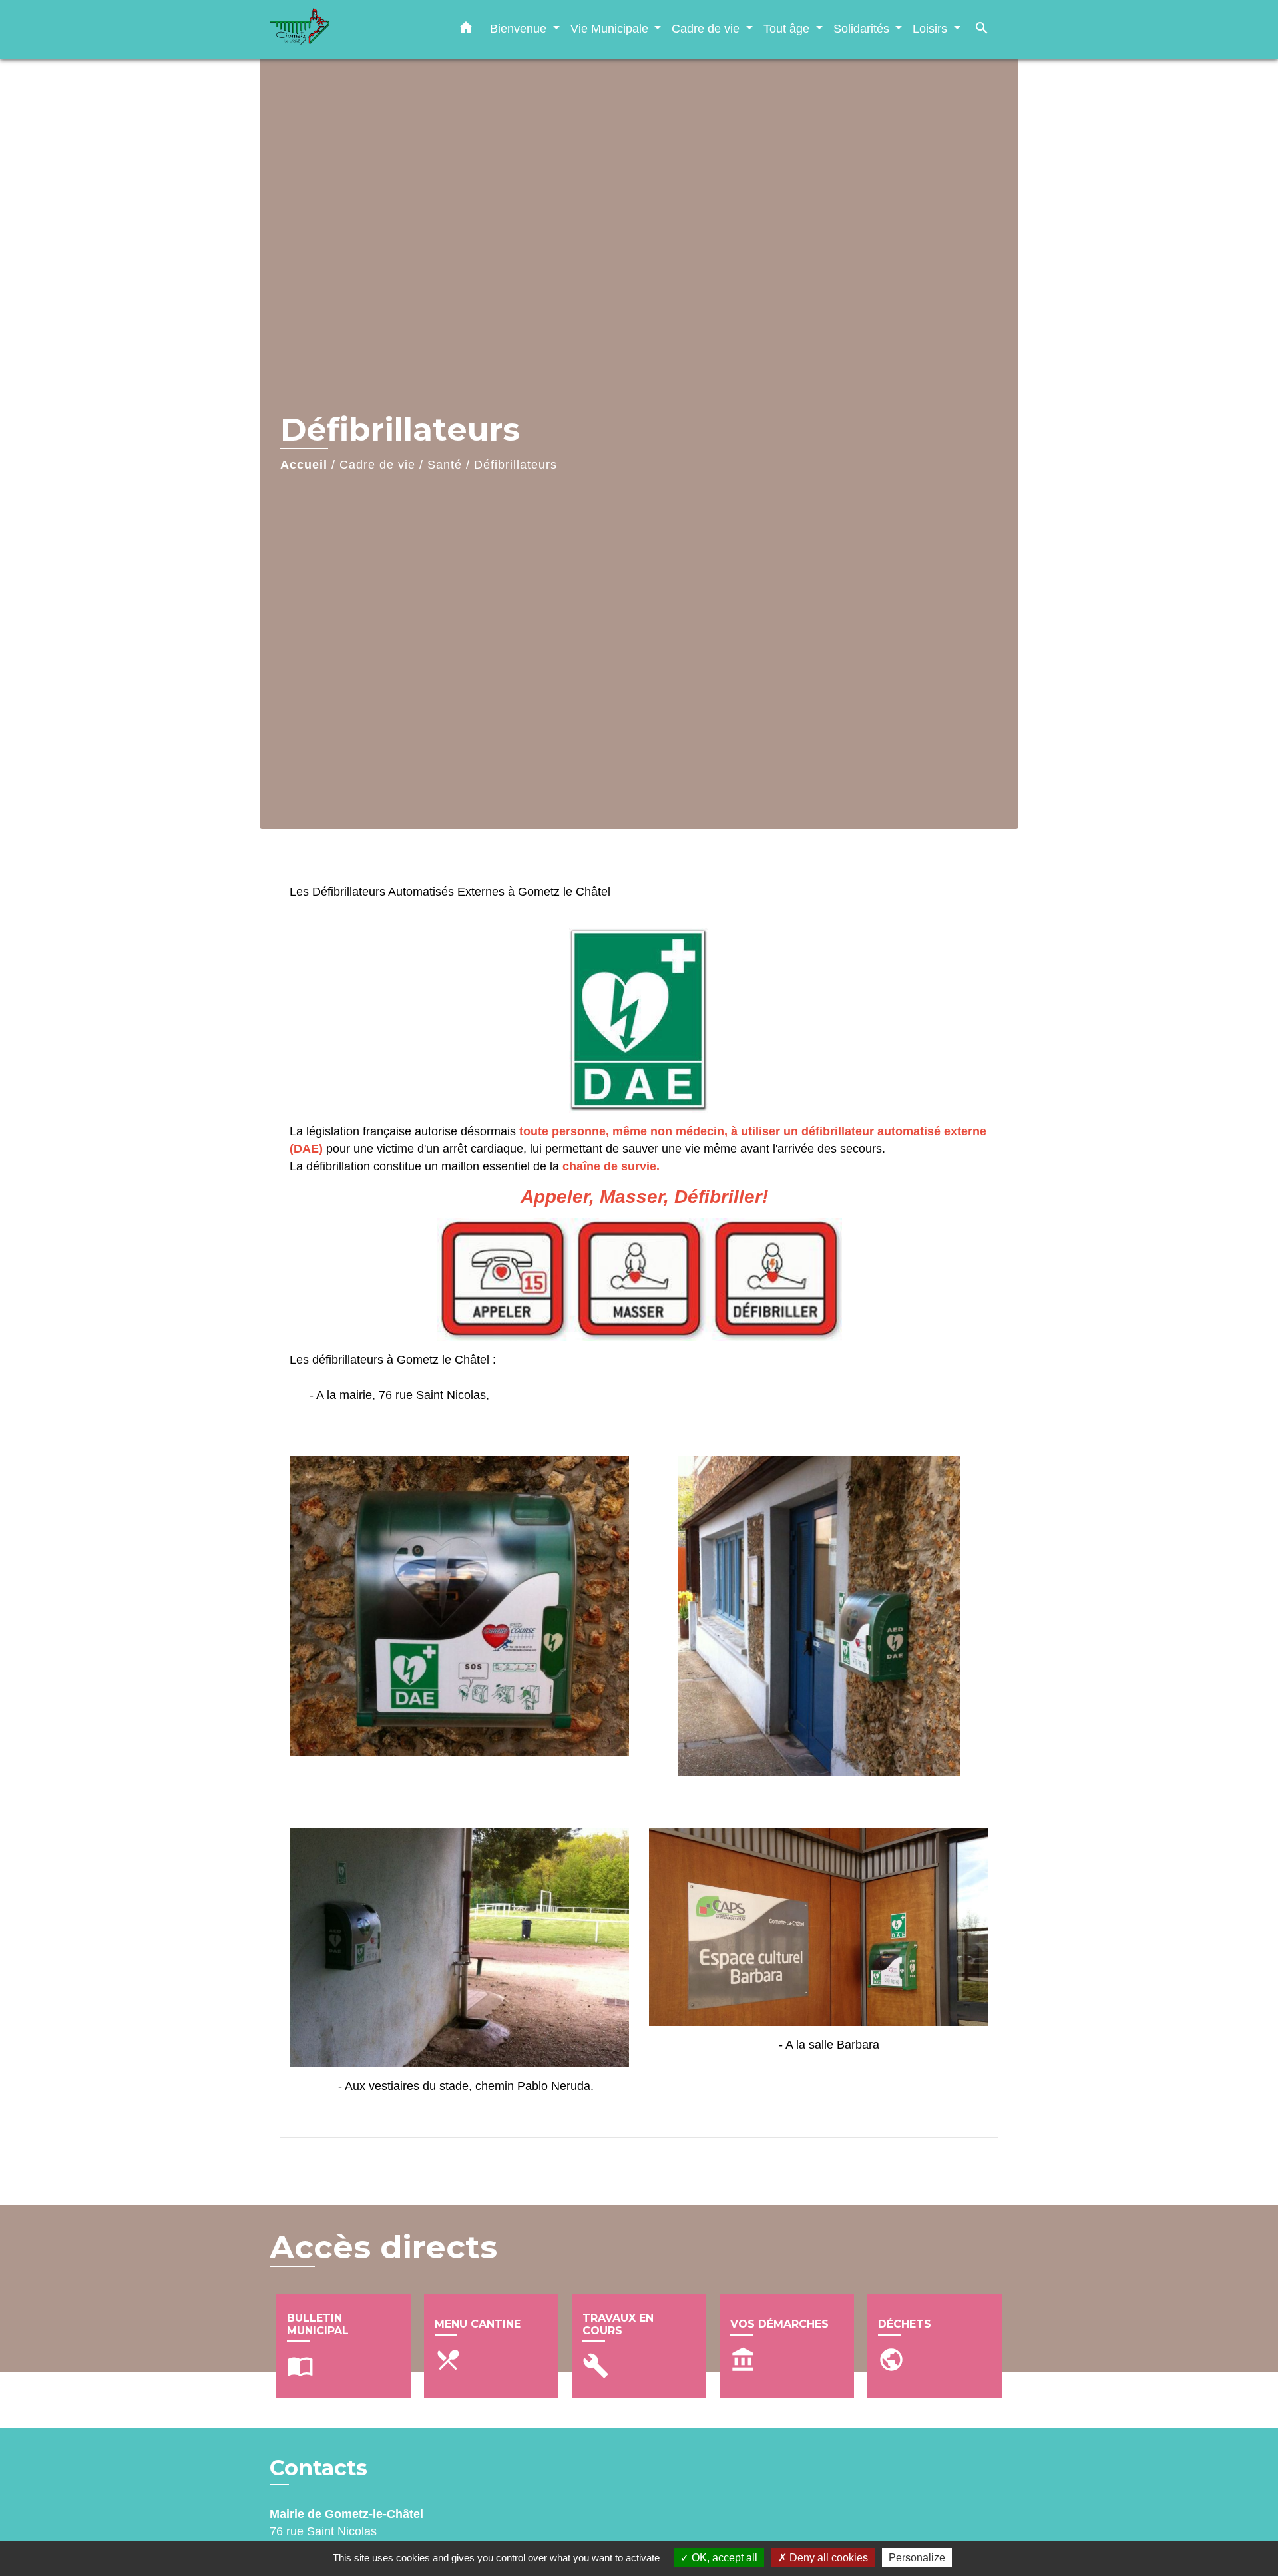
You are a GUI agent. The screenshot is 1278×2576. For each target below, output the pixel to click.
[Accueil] (353, 30)
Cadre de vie (377, 465)
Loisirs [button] (932, 28)
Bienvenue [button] (520, 28)
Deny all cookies (827, 2558)
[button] (466, 30)
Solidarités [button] (863, 28)
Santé (445, 465)
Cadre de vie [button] (707, 28)
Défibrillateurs (516, 465)
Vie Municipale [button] (611, 28)
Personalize (917, 2558)
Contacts (319, 2468)
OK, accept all (723, 2558)
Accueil (304, 465)
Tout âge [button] (788, 28)
